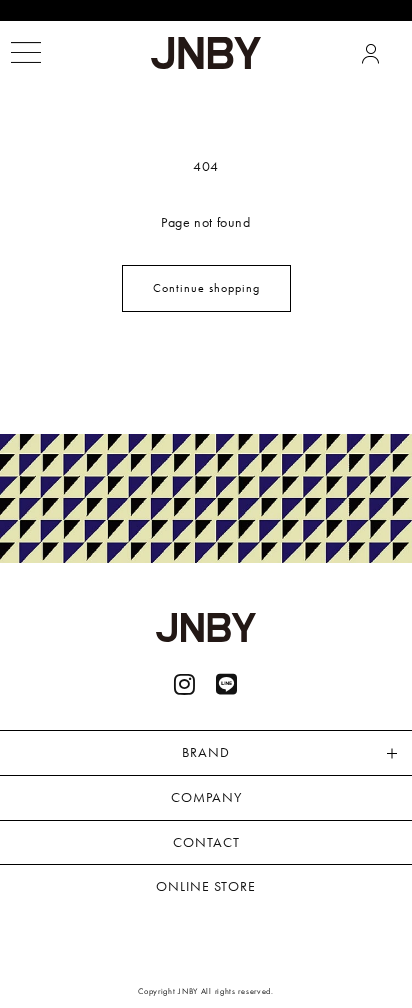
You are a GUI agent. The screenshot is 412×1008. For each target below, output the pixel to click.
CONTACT (206, 842)
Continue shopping (206, 288)
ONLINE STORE (206, 886)
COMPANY (206, 797)
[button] (25, 52)
